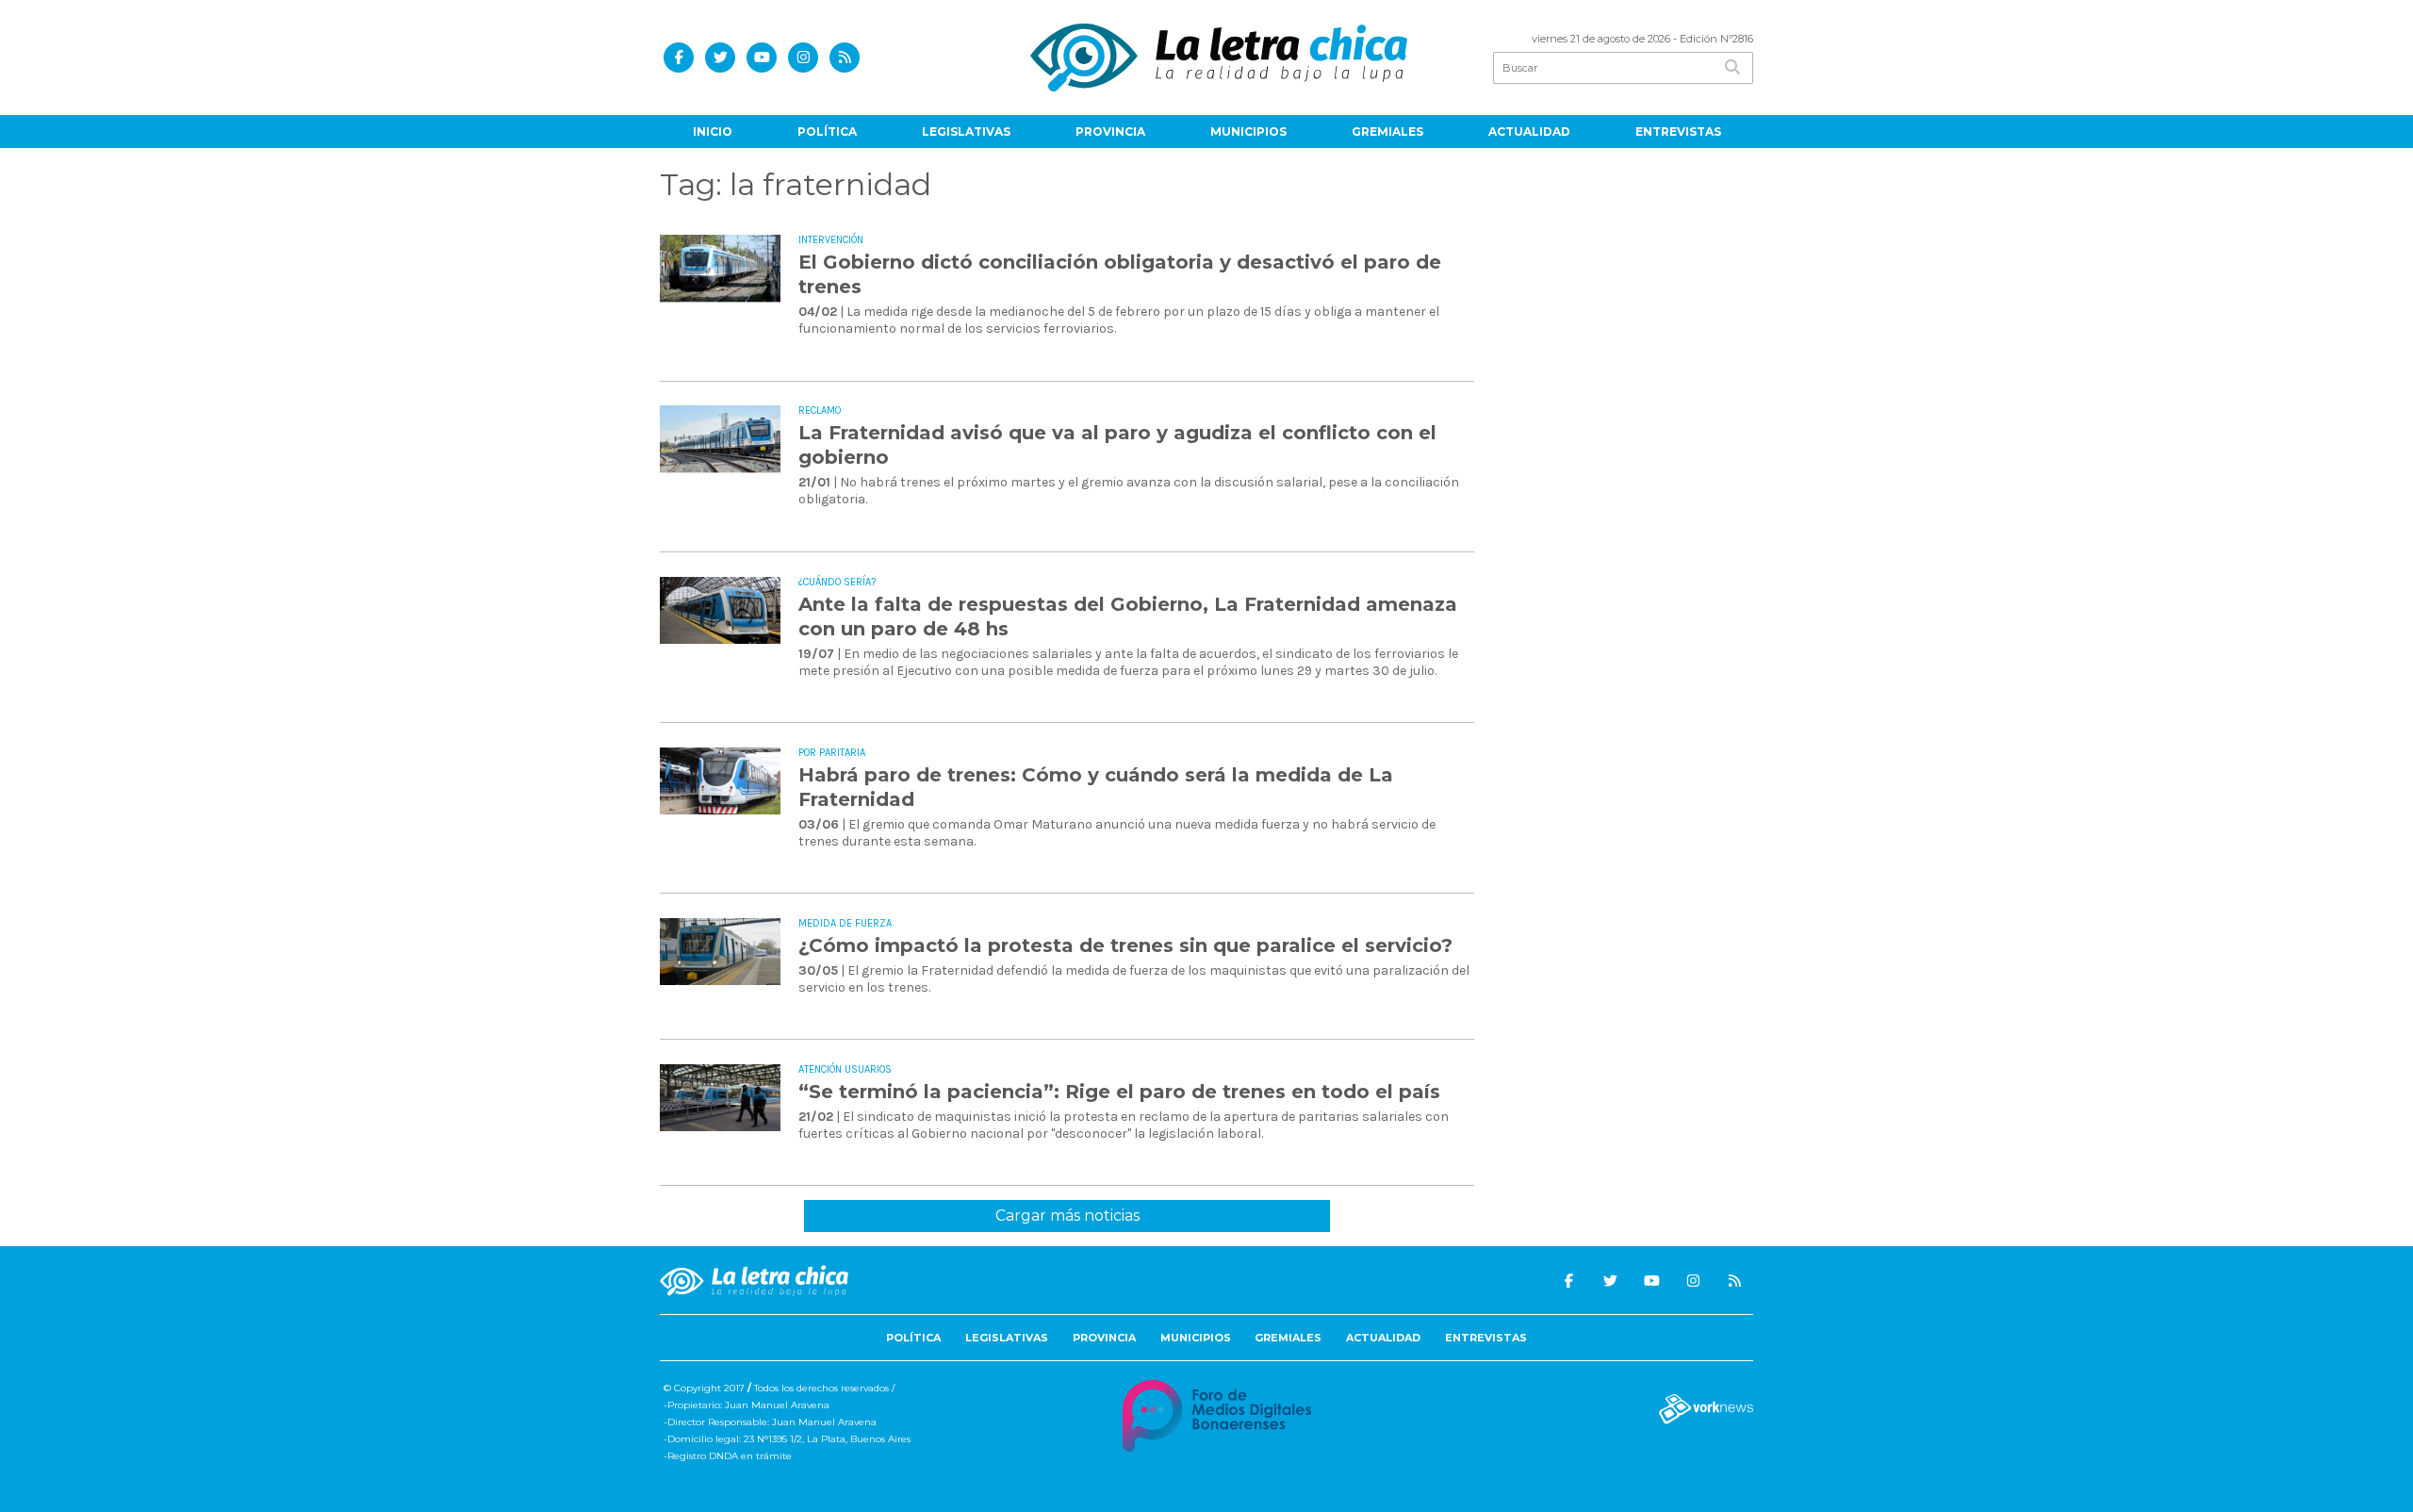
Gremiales (1387, 131)
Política (827, 131)
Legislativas (966, 131)
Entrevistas (1678, 131)
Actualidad (1529, 131)
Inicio (713, 131)
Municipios (1248, 131)
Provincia (1110, 131)
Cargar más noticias (1067, 1216)
